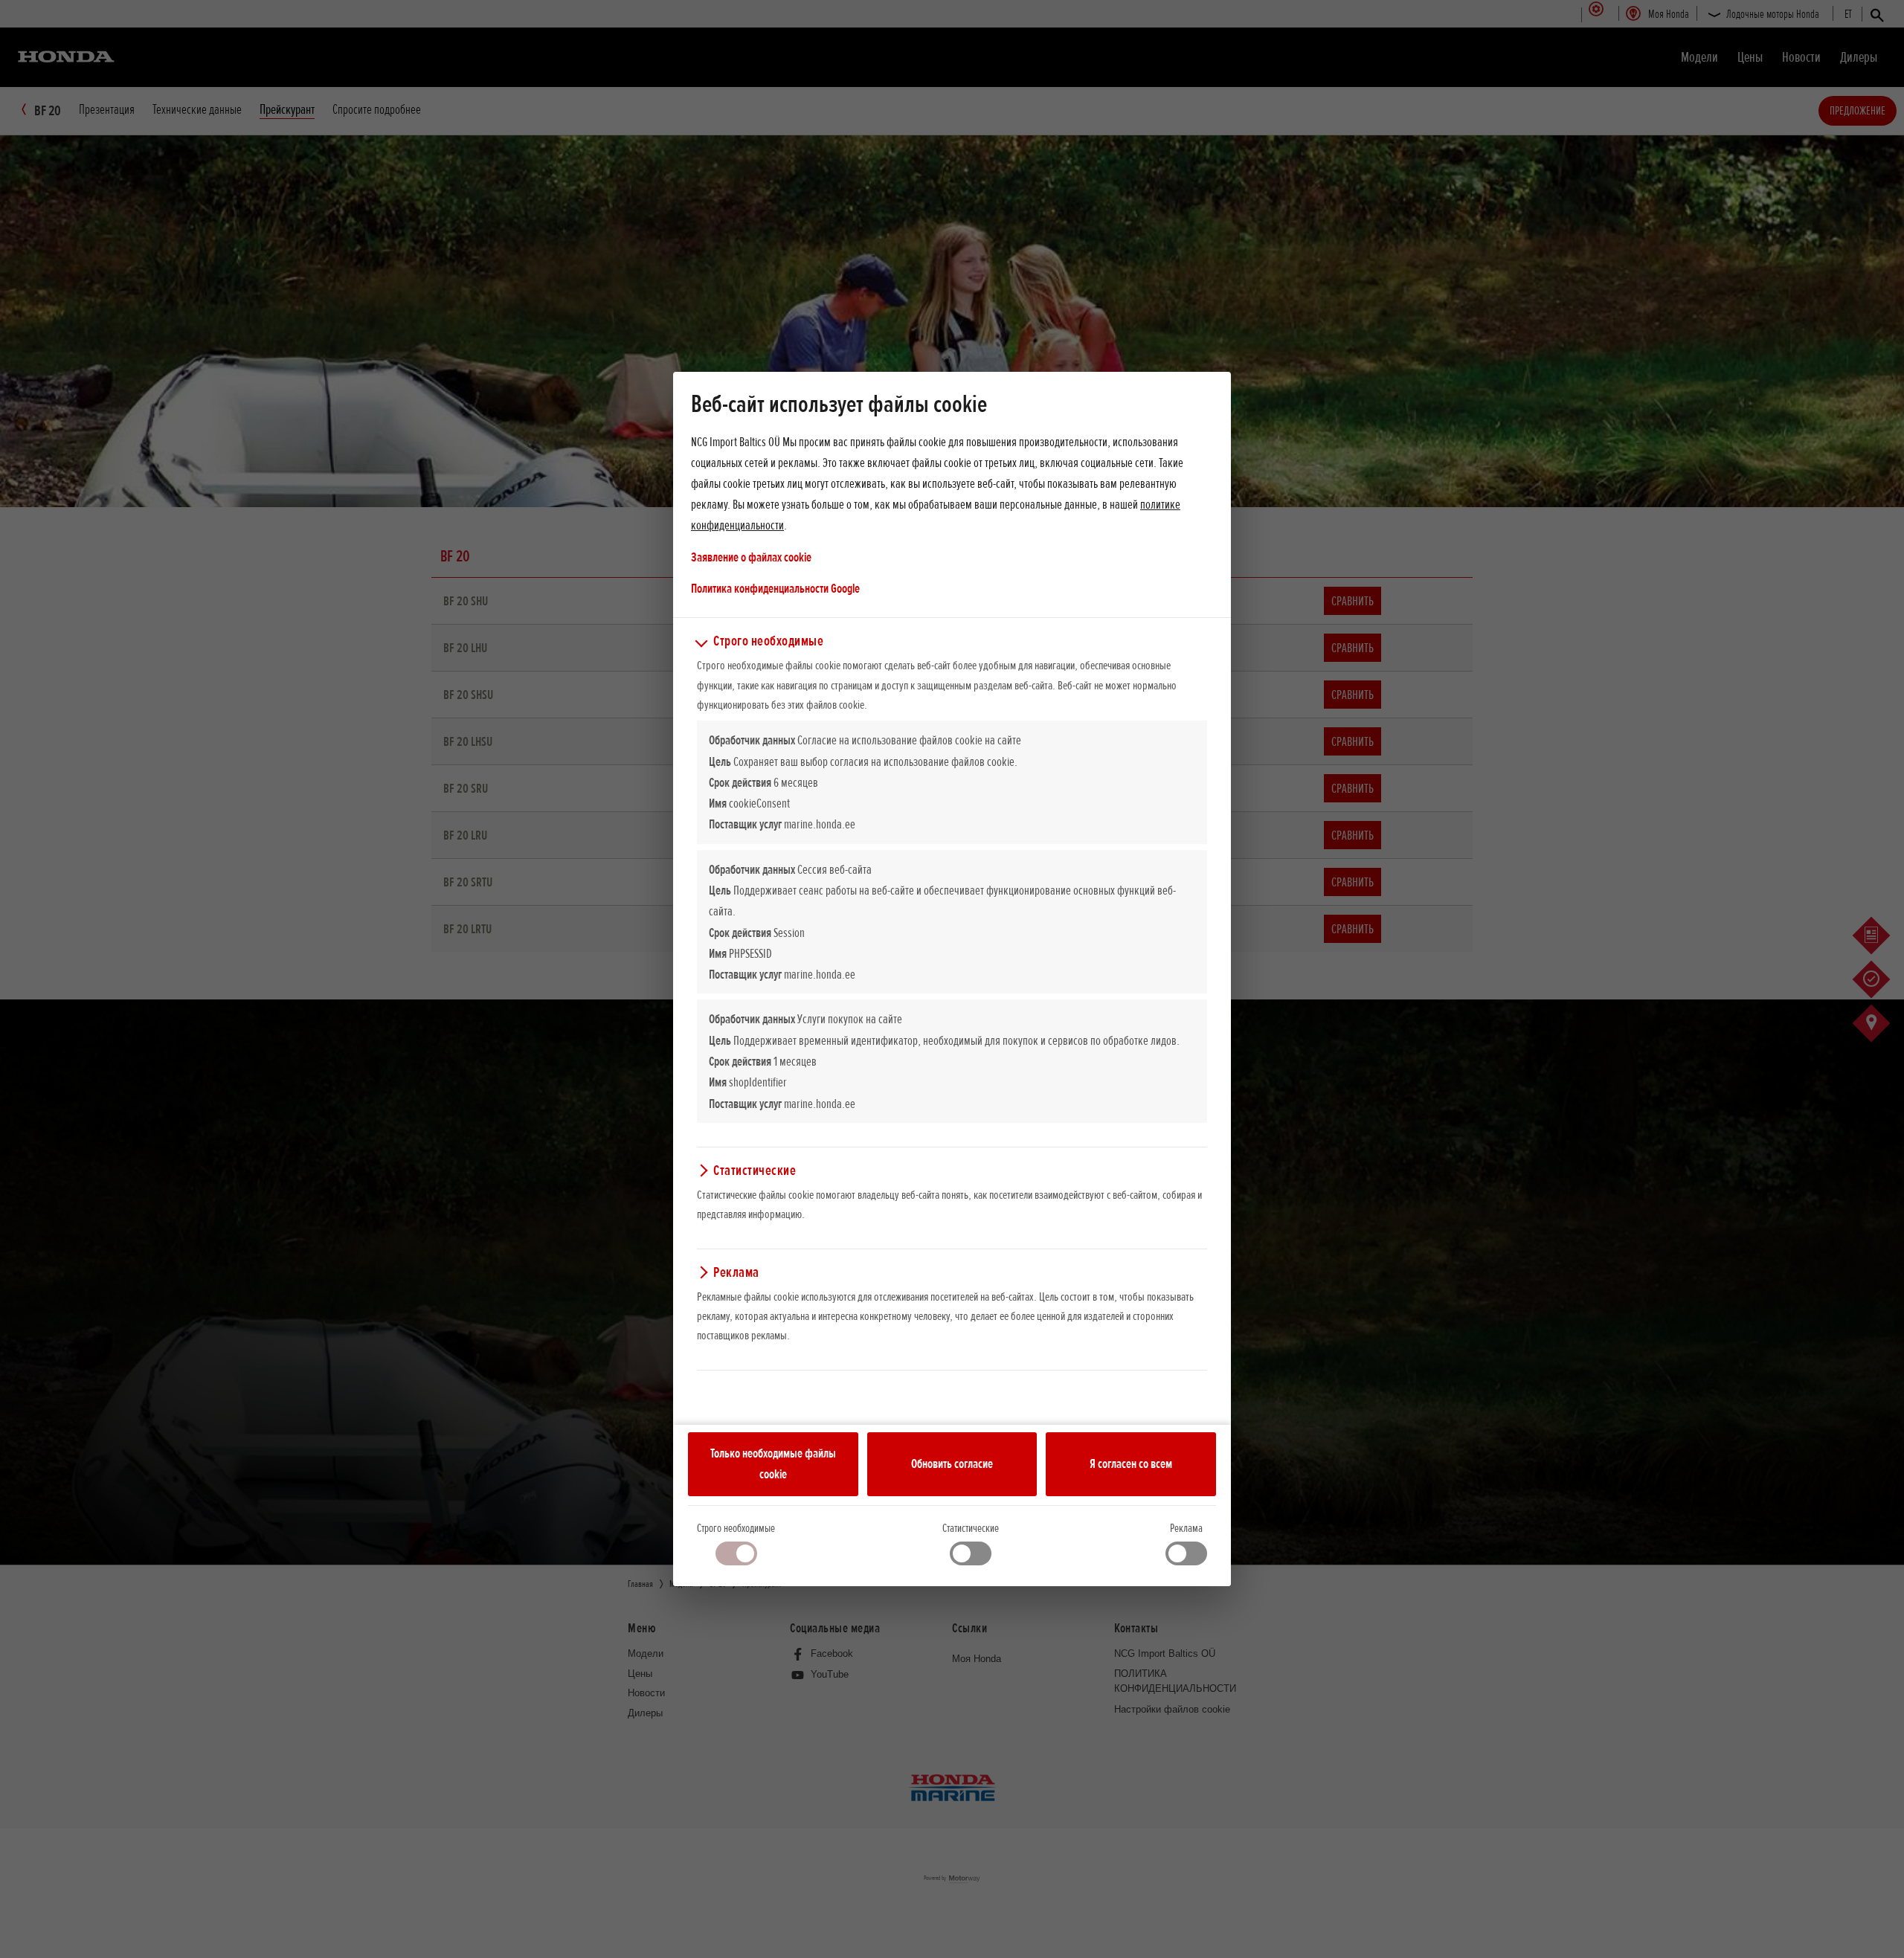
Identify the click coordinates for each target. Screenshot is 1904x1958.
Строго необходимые (736, 1528)
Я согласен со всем (1131, 1463)
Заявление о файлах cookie (751, 557)
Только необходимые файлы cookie (773, 1463)
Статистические (971, 1528)
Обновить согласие (952, 1463)
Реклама (1186, 1528)
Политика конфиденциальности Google (775, 588)
